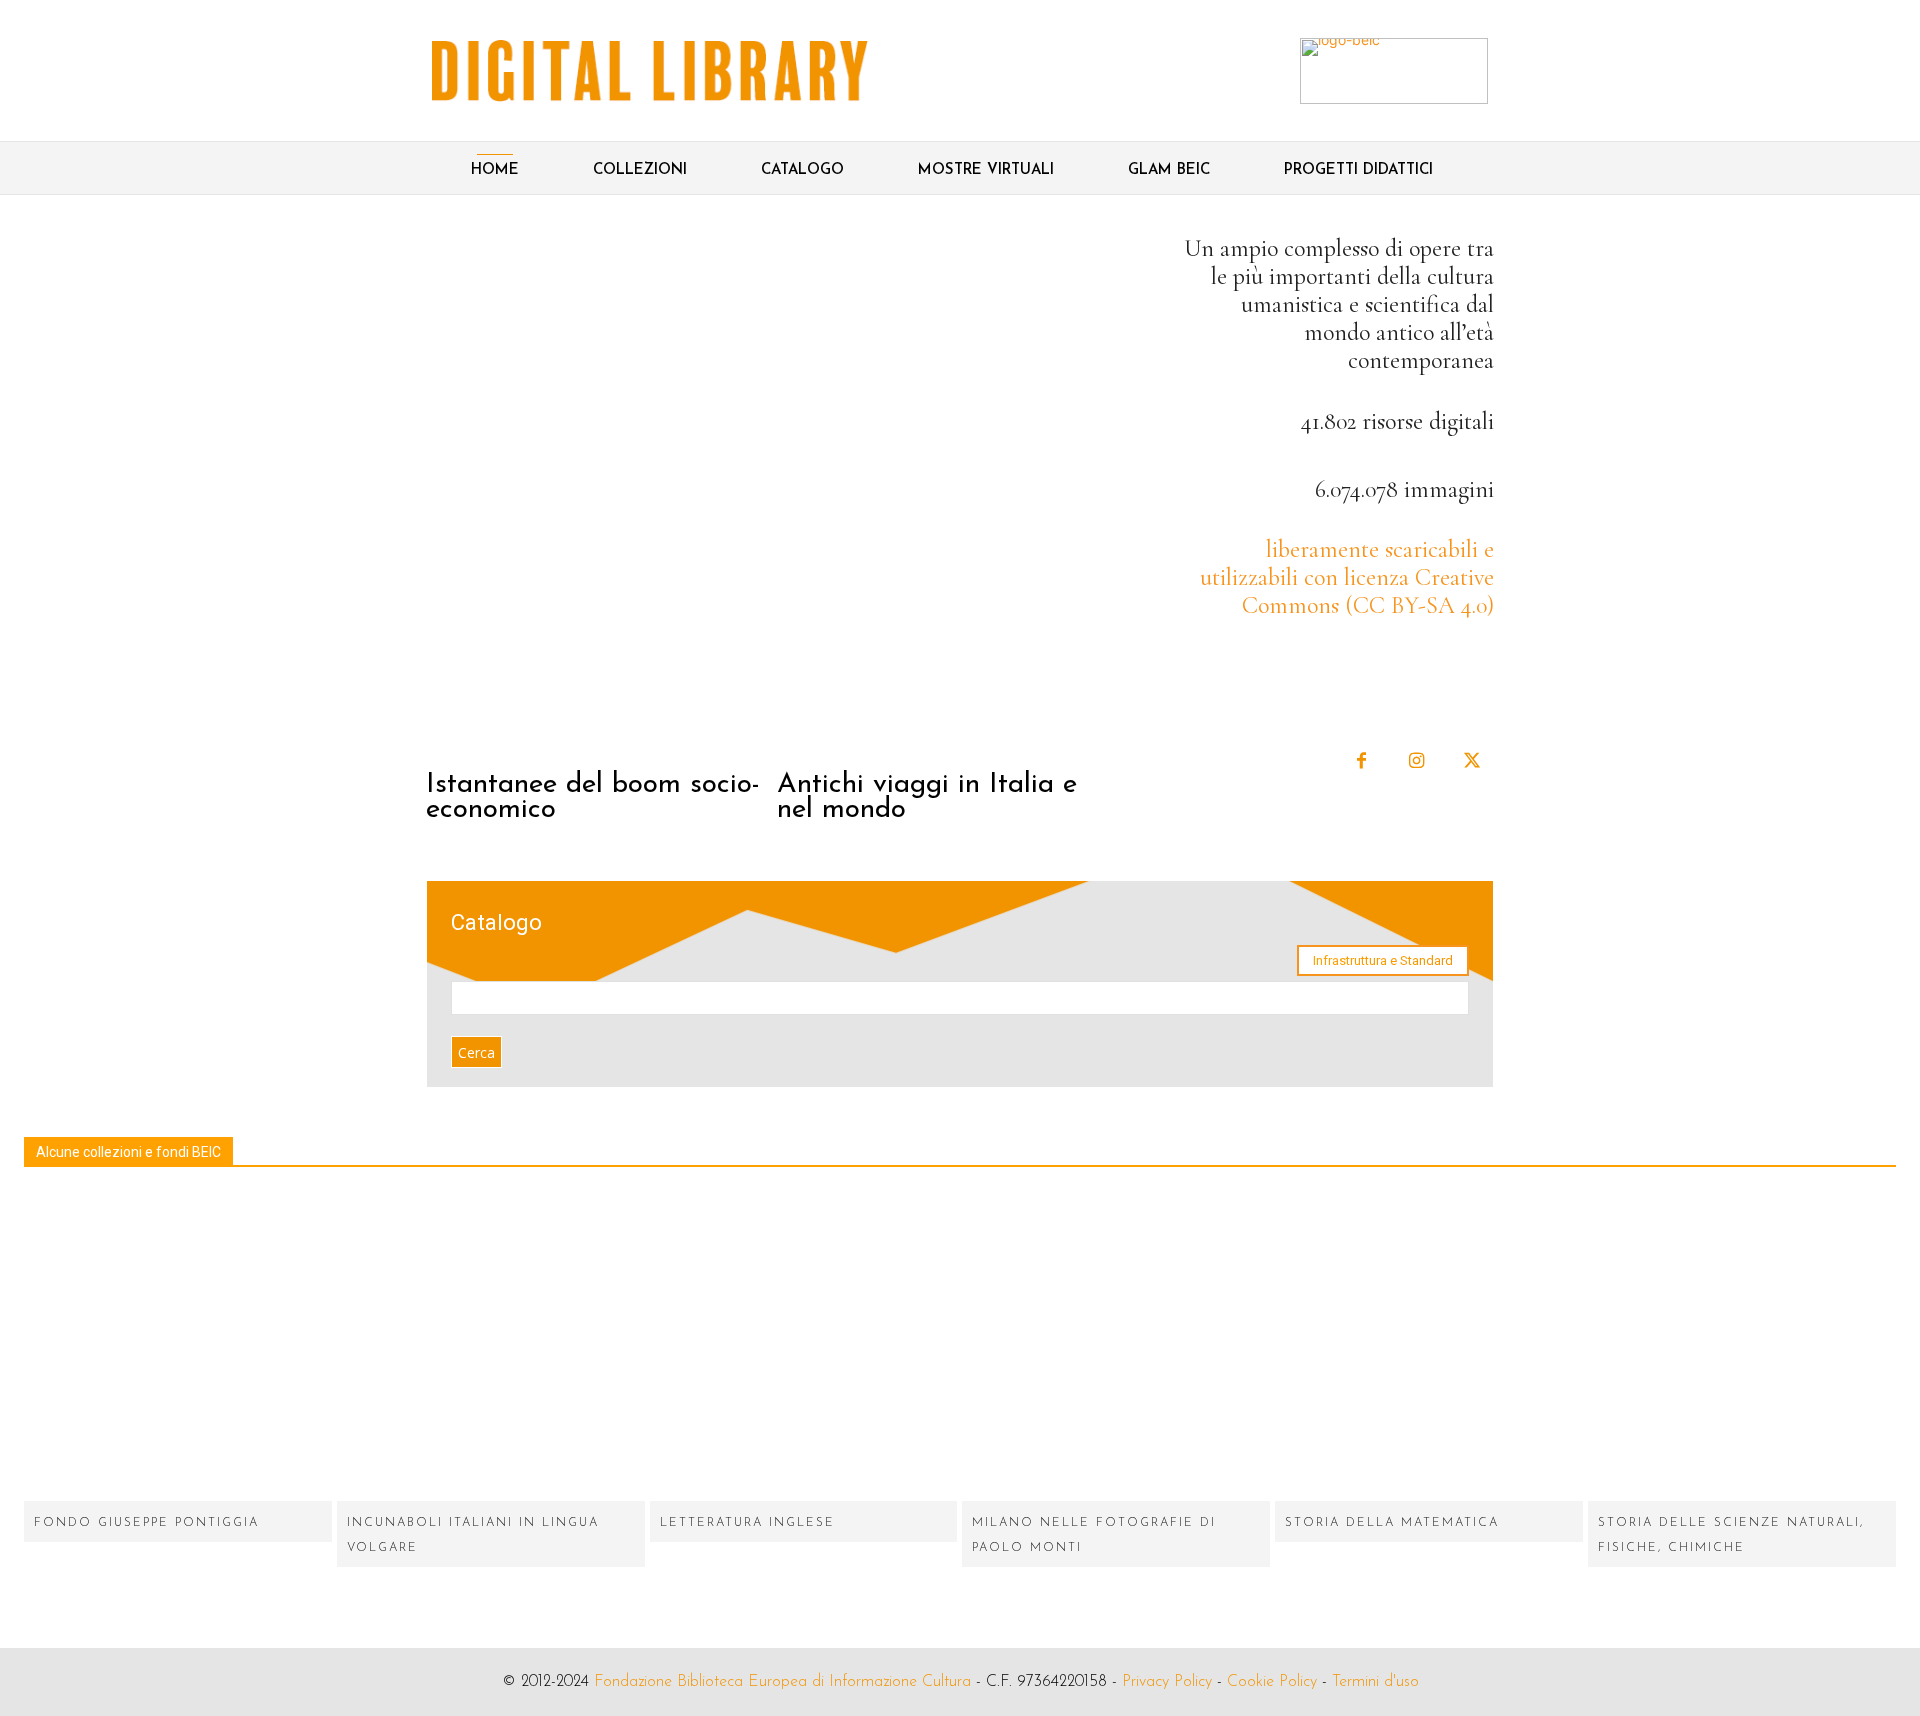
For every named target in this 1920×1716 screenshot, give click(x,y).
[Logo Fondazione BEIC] (650, 71)
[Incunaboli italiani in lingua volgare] (491, 1347)
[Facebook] (1361, 761)
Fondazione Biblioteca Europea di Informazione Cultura (782, 1682)
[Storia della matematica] (1429, 1347)
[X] (1471, 761)
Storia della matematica (1392, 1523)
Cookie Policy (1272, 1682)
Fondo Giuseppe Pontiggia (146, 1523)
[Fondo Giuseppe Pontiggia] (178, 1347)
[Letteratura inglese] (804, 1347)
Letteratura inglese (747, 1523)
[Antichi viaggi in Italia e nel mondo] (950, 494)
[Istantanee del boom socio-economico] (599, 494)
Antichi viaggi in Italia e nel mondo (927, 797)
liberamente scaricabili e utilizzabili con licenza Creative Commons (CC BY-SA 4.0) (1347, 577)
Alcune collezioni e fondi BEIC (128, 1152)
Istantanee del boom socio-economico (593, 797)
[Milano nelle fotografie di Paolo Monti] (1116, 1347)
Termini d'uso (1375, 1682)
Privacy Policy (1167, 1682)
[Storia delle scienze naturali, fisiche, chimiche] (1742, 1347)
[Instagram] (1416, 761)
